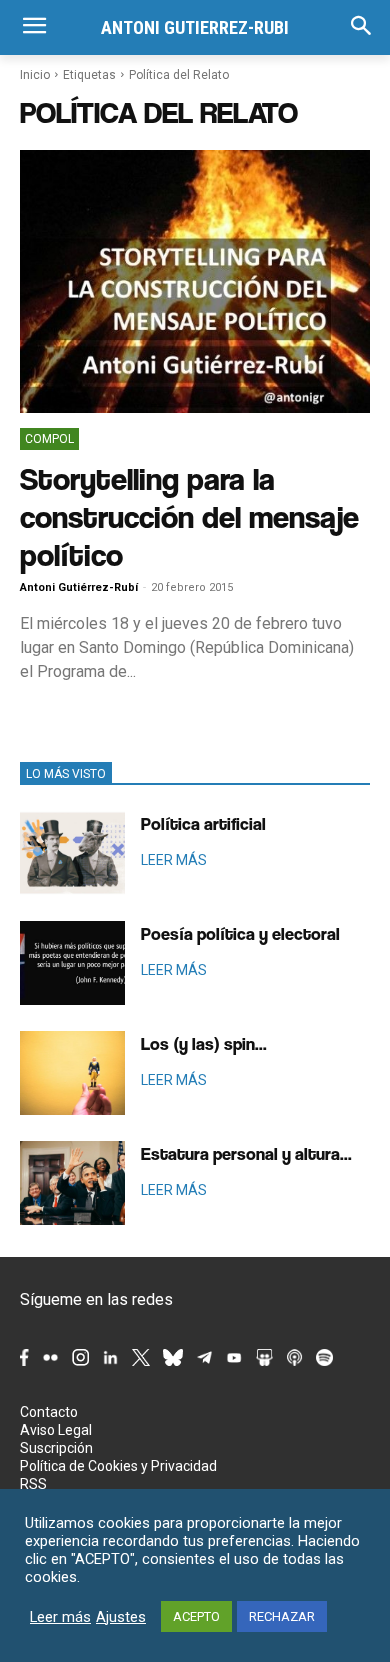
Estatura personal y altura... (246, 1153)
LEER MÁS (174, 860)
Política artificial (203, 823)
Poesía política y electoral (240, 933)
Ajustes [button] (121, 1617)
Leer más (60, 1617)
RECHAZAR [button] (282, 1616)
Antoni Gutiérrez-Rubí (79, 587)
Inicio (35, 75)
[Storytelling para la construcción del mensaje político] (195, 281)
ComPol (49, 439)
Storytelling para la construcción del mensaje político (189, 516)
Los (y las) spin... (204, 1043)
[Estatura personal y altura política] (72, 1183)
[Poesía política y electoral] (72, 963)
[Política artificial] (72, 853)
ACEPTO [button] (196, 1616)
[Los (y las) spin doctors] (72, 1073)
